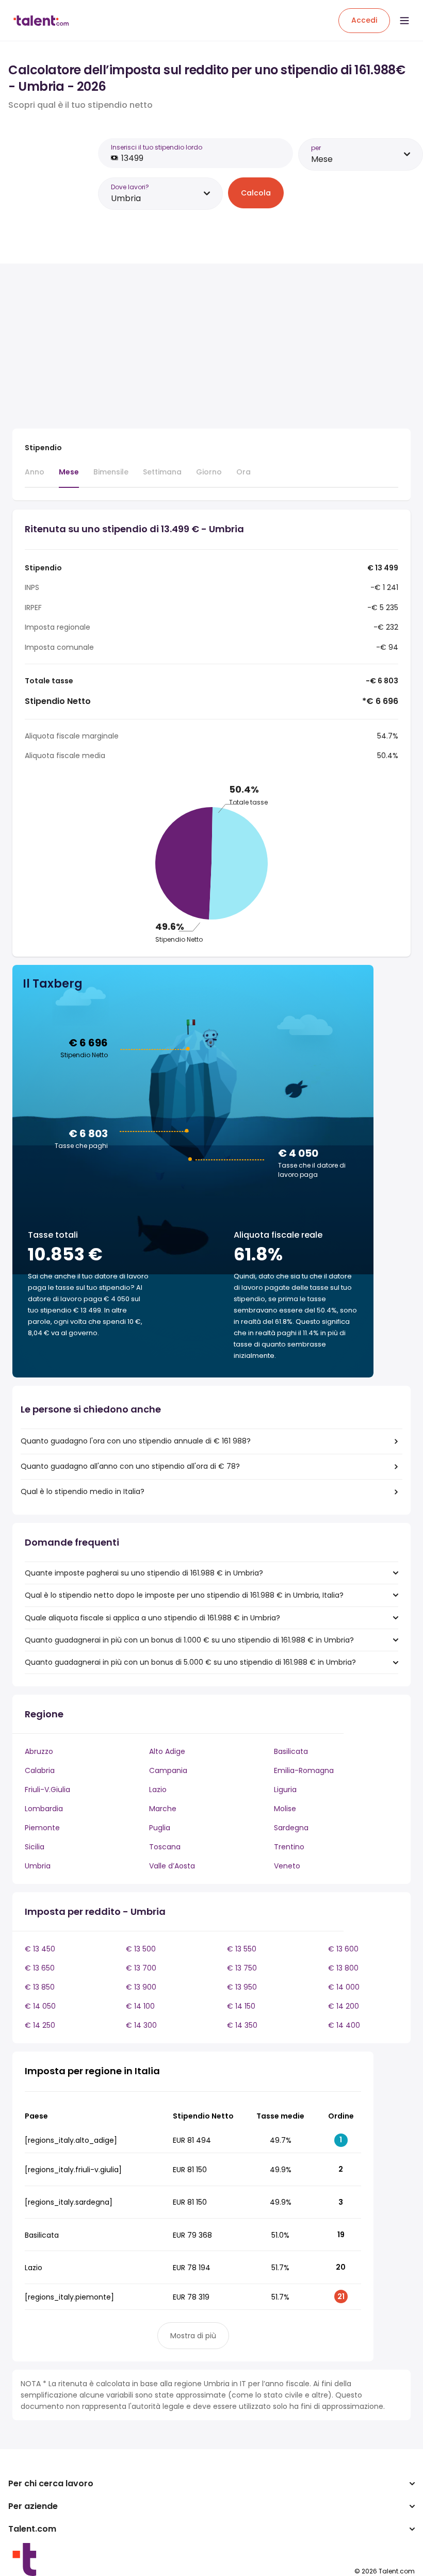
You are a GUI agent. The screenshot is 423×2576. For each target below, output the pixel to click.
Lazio (158, 1790)
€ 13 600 (343, 1949)
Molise (285, 1809)
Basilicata (291, 1751)
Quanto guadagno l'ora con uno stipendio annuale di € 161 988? (136, 1441)
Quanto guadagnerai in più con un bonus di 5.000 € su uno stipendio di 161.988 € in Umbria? (190, 1662)
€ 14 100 (140, 2006)
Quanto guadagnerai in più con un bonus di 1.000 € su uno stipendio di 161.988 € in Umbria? (189, 1640)
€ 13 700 (141, 1968)
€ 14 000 (344, 1987)
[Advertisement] (193, 348)
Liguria (285, 1790)
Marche (163, 1809)
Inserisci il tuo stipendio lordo (157, 147)
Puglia (160, 1828)
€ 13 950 (242, 1987)
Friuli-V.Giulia (47, 1790)
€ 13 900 (141, 1987)
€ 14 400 (344, 2025)
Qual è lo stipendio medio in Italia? (83, 1491)
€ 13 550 (242, 1949)
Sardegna (291, 1828)
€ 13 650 (40, 1968)
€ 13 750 (242, 1968)
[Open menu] (404, 21)
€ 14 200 (344, 2006)
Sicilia (35, 1847)
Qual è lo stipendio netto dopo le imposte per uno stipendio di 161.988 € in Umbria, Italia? (184, 1595)
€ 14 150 (241, 2006)
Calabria (40, 1770)
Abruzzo (39, 1751)
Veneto (287, 1866)
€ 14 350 (242, 2025)
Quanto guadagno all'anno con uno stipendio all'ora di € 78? (130, 1466)
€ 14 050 (40, 2006)
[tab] (35, 477)
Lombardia (44, 1809)
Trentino (289, 1847)
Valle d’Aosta (172, 1866)
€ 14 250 (40, 2025)
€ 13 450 (40, 1949)
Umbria (38, 1866)
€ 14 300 (141, 2025)
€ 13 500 (141, 1949)
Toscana (165, 1847)
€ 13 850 (40, 1987)
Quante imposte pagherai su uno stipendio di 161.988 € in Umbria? (144, 1573)
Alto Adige (167, 1751)
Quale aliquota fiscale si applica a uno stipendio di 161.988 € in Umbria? (152, 1618)
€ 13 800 (343, 1968)
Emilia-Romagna (304, 1770)
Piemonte (42, 1828)
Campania (168, 1770)
